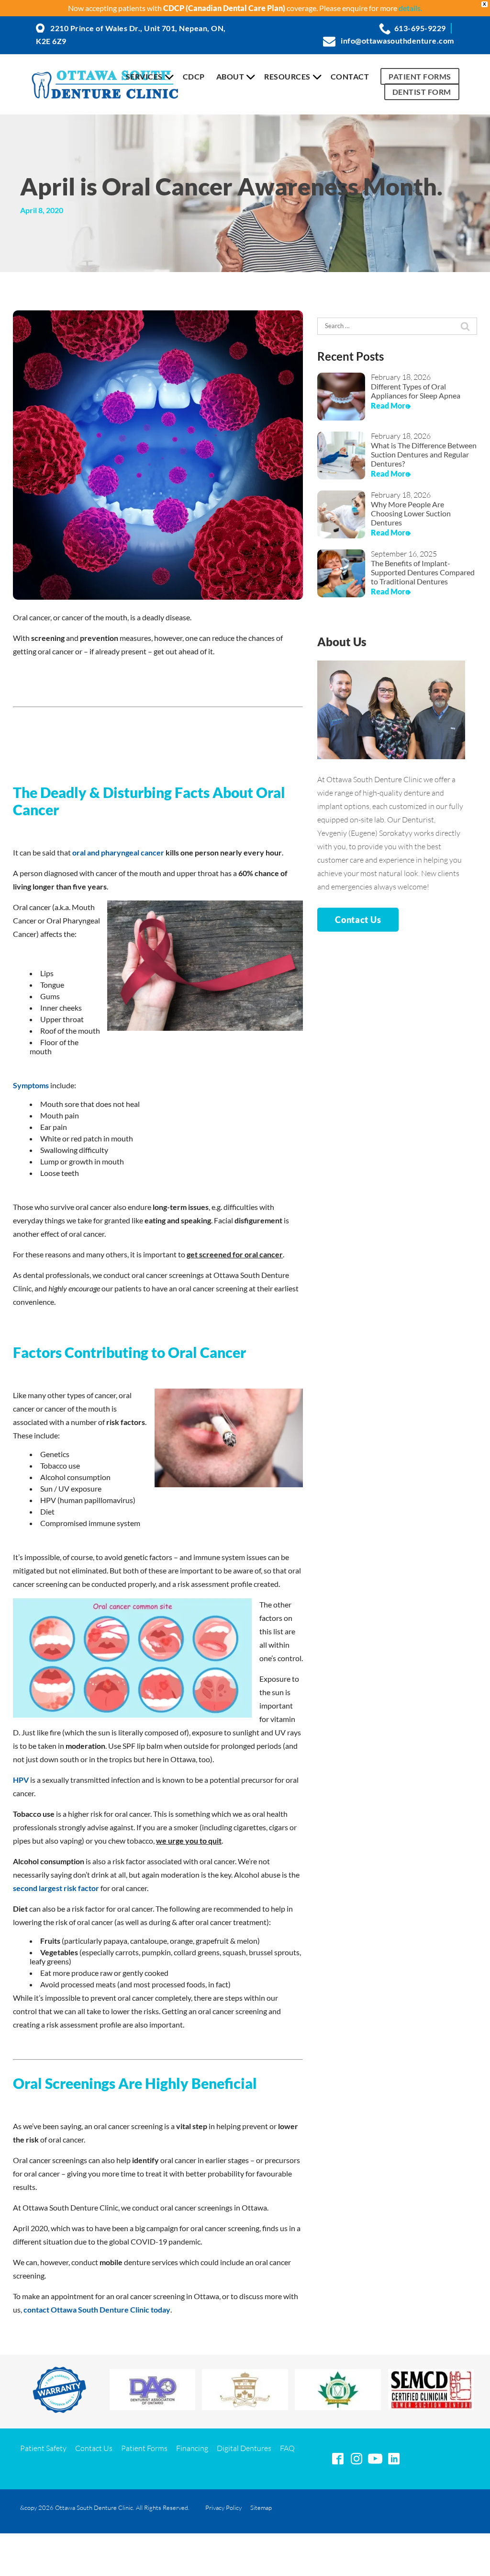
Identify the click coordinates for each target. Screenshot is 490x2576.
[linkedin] (394, 2459)
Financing (192, 2448)
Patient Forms (420, 76)
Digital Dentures (244, 2448)
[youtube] (375, 2459)
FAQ (287, 2448)
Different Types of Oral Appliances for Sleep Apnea (416, 391)
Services (144, 76)
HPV (21, 1780)
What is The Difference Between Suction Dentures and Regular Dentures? (424, 454)
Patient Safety (43, 2448)
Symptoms (31, 1085)
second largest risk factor (56, 1888)
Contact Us (358, 920)
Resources (287, 76)
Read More (390, 405)
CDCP (194, 76)
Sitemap (261, 2508)
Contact (350, 76)
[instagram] (356, 2459)
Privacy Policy (223, 2508)
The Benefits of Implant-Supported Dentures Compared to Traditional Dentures (423, 572)
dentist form (422, 92)
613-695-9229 (420, 28)
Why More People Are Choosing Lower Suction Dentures (411, 513)
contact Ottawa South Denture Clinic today (97, 2309)
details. (410, 8)
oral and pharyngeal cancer (118, 852)
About (230, 76)
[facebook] (338, 2459)
